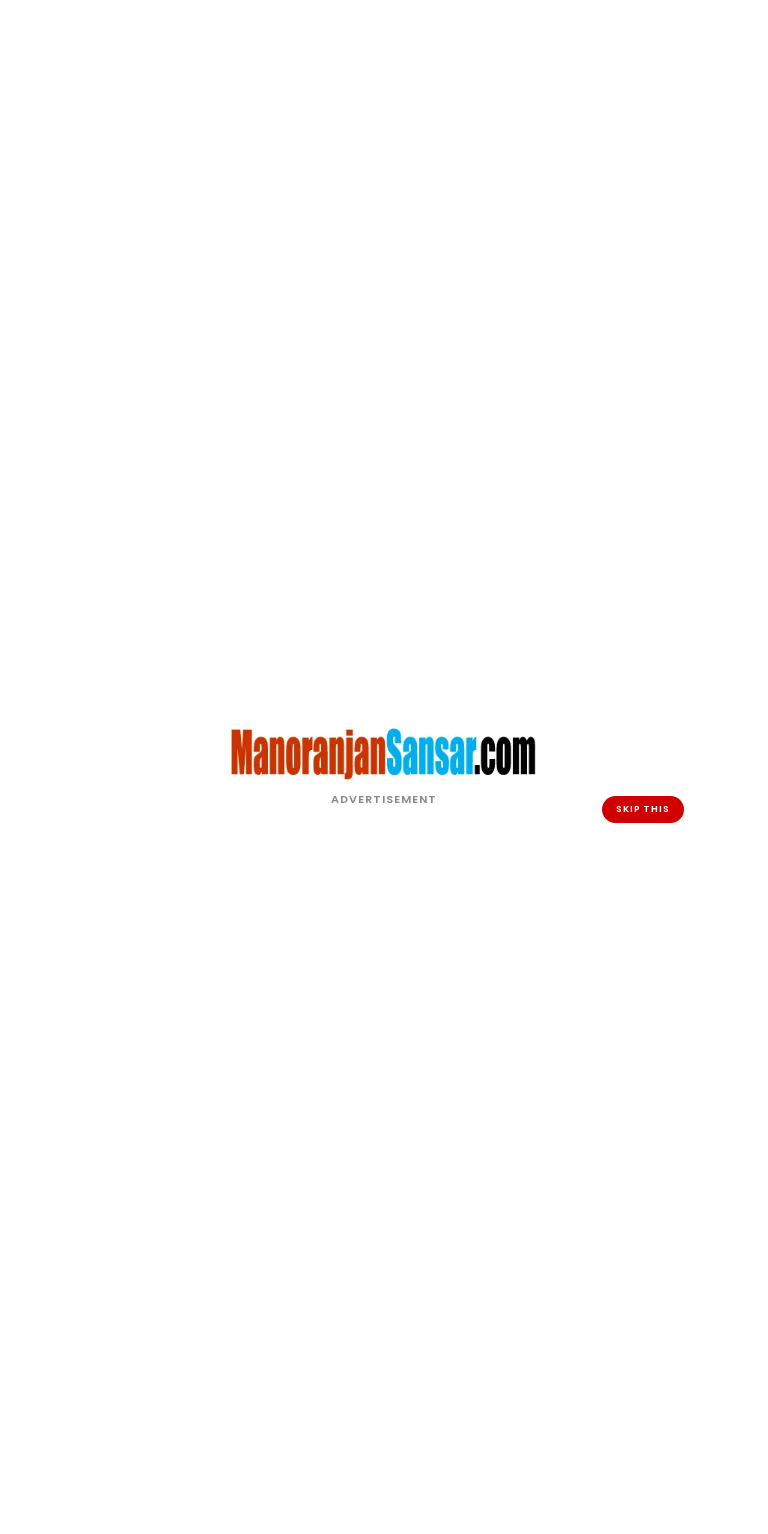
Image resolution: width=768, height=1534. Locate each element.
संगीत (411, 1271)
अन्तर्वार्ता (318, 1181)
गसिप (306, 1241)
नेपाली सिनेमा (457, 1136)
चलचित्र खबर (349, 1286)
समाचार (419, 1301)
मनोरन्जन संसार (376, 1503)
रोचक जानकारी (448, 1226)
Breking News (349, 1136)
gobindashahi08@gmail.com (648, 1273)
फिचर (412, 1181)
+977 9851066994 (660, 1303)
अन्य (302, 1211)
